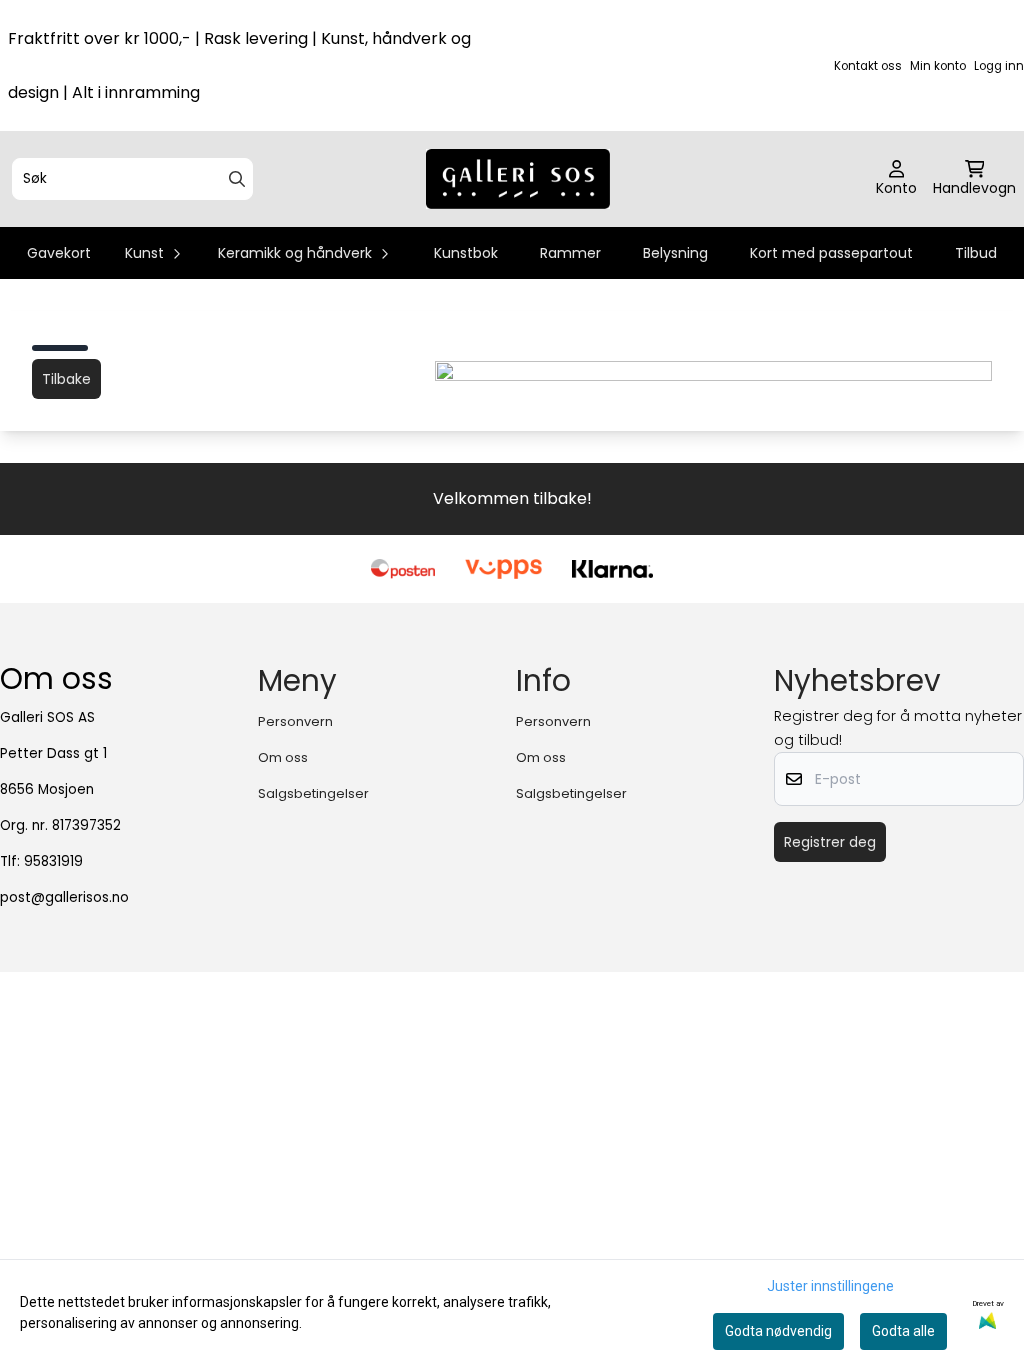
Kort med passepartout (831, 253)
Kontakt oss (868, 66)
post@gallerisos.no (64, 897)
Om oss (283, 757)
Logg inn (999, 66)
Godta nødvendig (778, 1331)
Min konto (938, 66)
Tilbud (976, 253)
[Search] (237, 179)
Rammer (570, 253)
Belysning (675, 253)
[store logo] (518, 179)
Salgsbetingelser (313, 793)
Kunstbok (466, 253)
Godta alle (903, 1331)
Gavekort (59, 253)
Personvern (295, 721)
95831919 (53, 861)
